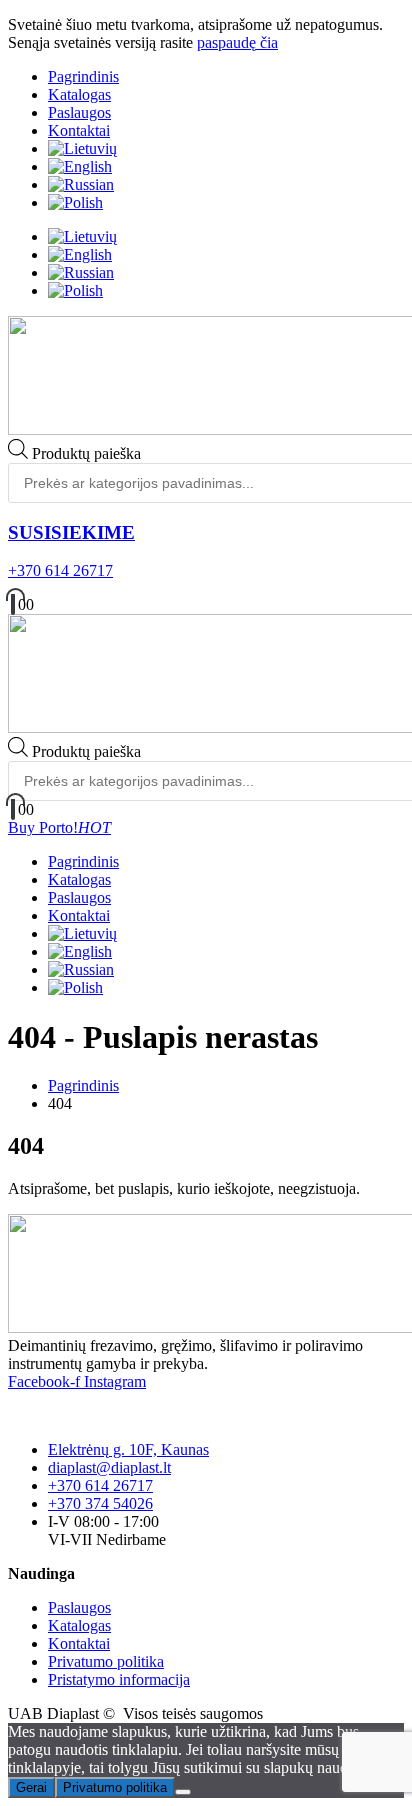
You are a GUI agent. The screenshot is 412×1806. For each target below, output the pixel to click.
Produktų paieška (86, 453)
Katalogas (79, 94)
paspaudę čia (237, 42)
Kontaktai (79, 130)
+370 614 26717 (60, 570)
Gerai (31, 1787)
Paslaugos (79, 112)
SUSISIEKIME (71, 532)
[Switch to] (82, 148)
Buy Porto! (59, 827)
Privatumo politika (115, 1787)
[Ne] (183, 1792)
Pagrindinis (83, 76)
